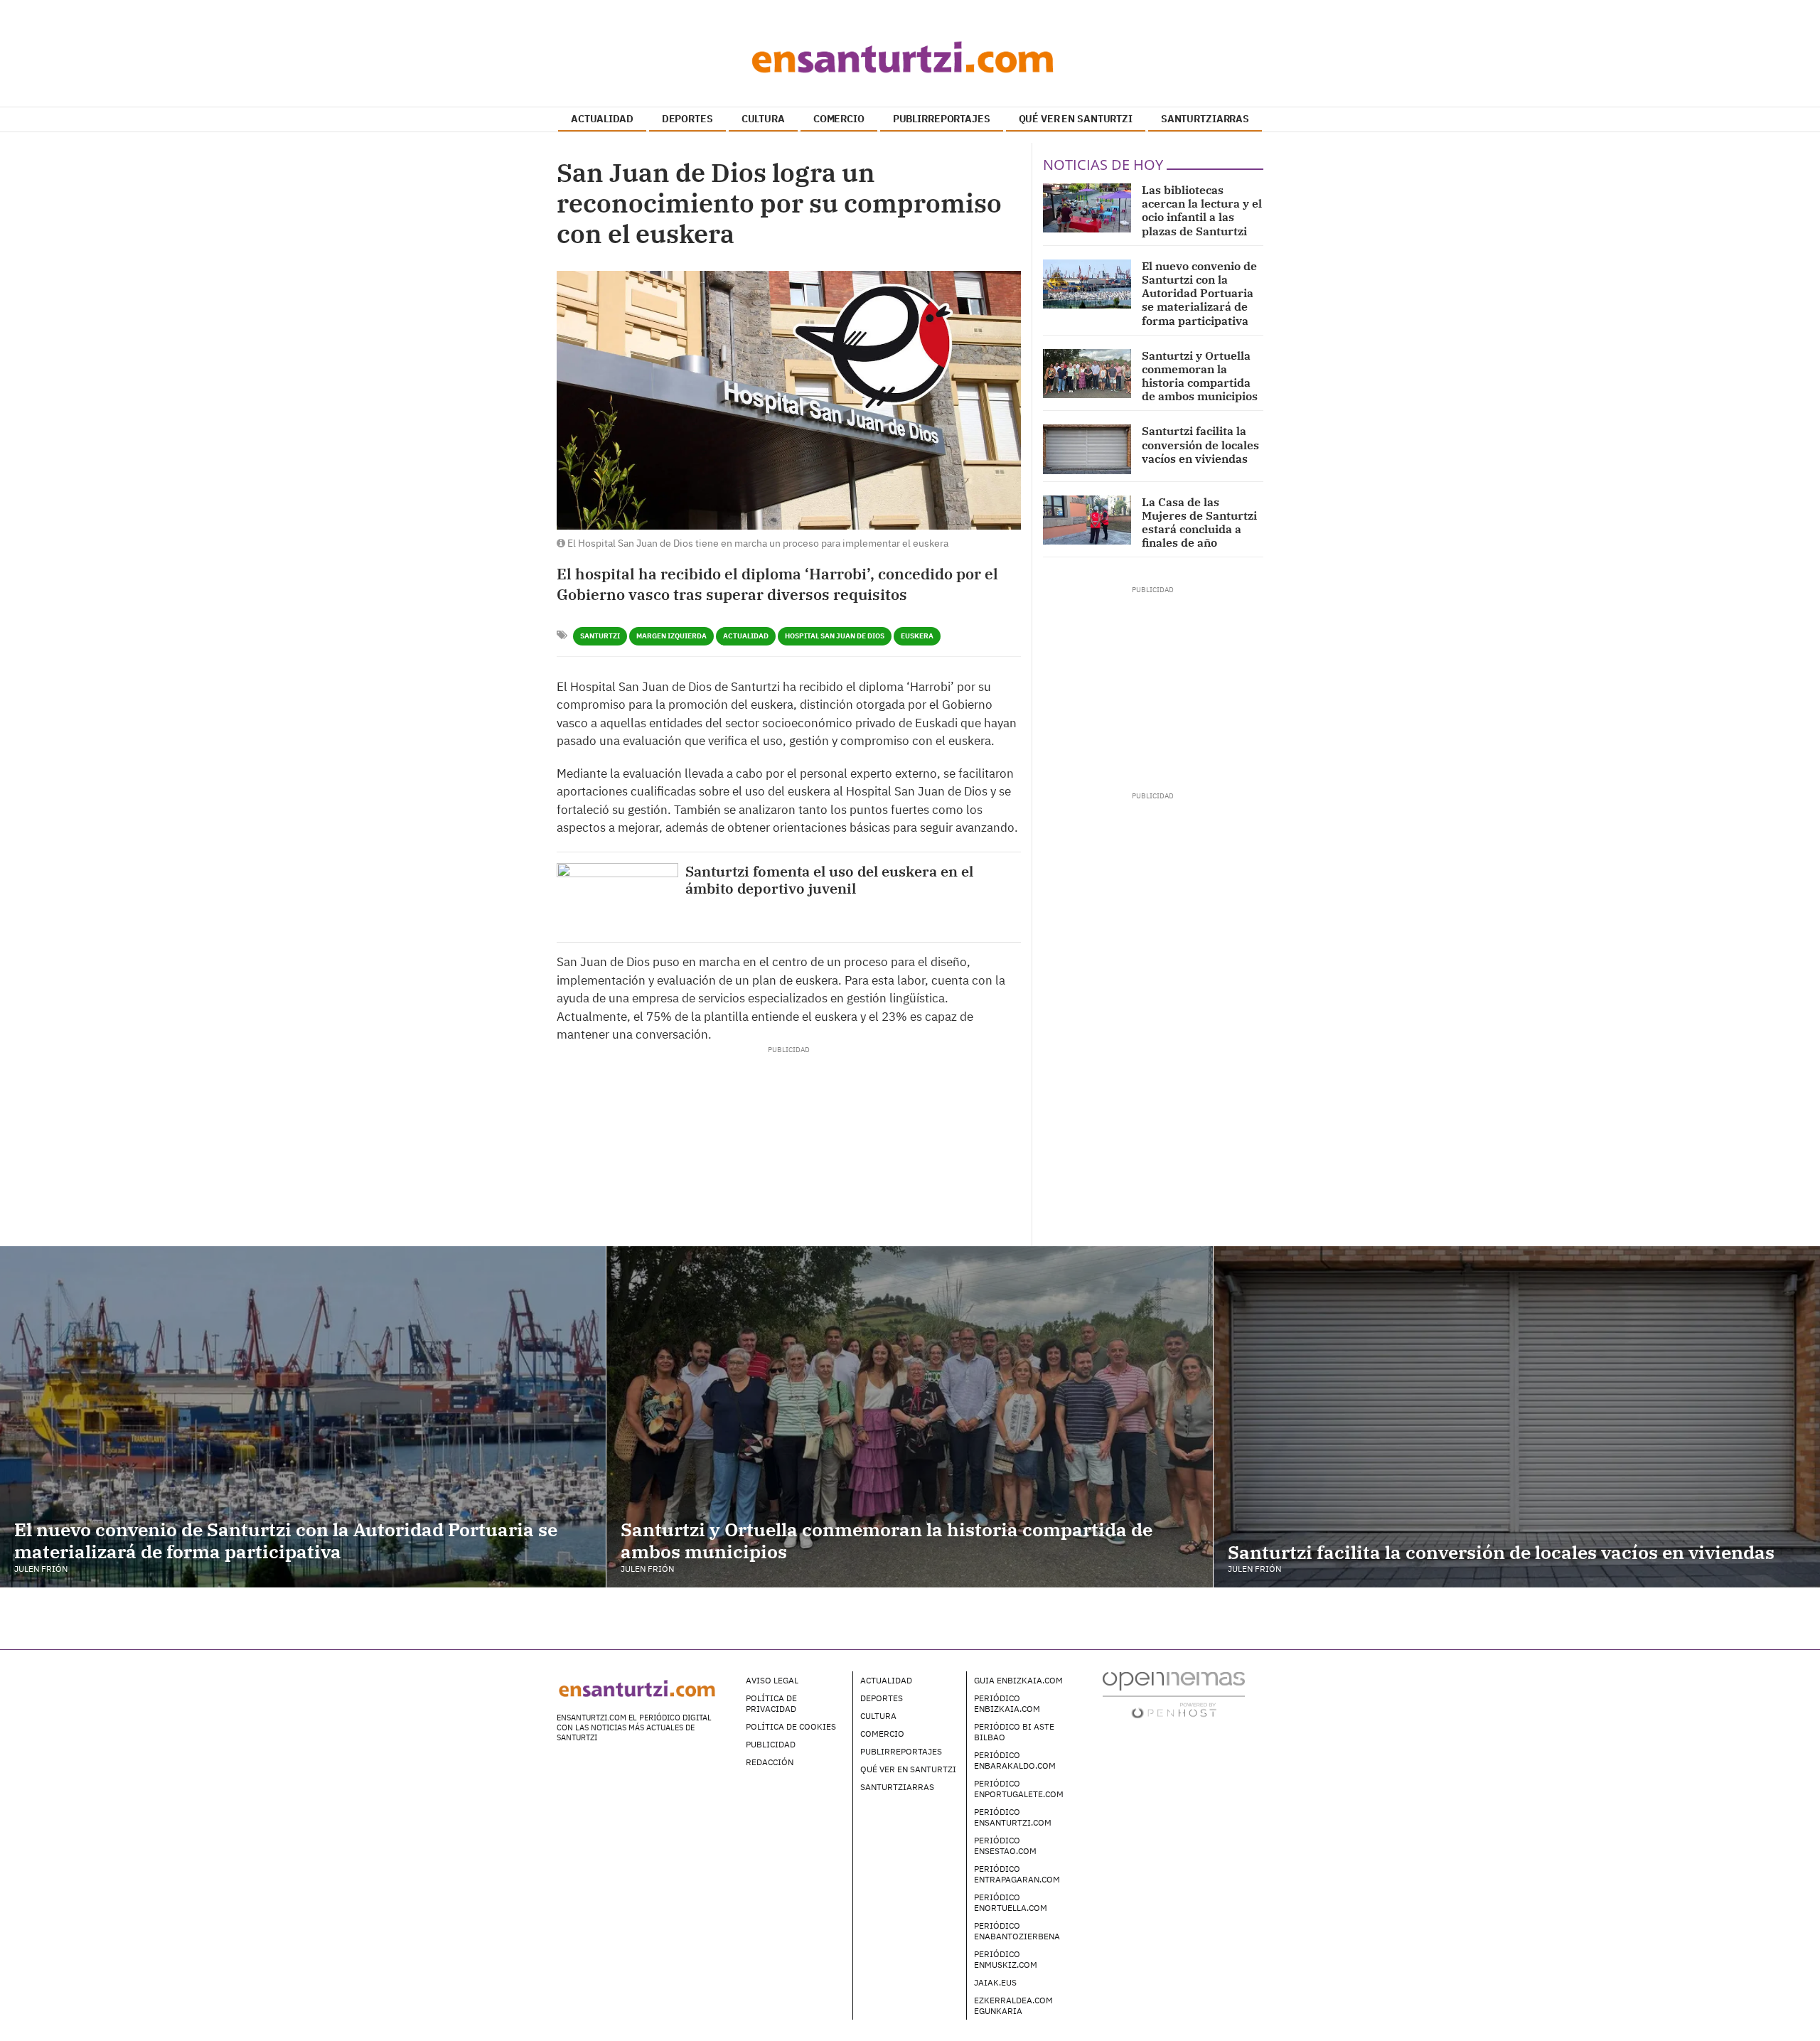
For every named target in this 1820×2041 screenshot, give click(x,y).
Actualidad (746, 636)
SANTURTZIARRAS (1205, 119)
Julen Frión (41, 1569)
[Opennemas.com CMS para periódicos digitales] (1174, 1694)
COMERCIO (839, 119)
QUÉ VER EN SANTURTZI (1076, 119)
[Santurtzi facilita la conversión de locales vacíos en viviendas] (1087, 449)
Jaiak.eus (995, 1982)
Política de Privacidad (771, 1703)
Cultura (878, 1716)
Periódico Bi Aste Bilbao (1014, 1732)
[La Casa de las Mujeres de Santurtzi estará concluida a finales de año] (1087, 520)
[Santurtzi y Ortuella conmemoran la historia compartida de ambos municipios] (1087, 374)
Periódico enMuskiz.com (1006, 1959)
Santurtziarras (897, 1787)
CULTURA (763, 119)
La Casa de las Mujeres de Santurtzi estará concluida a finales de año (1199, 523)
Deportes (882, 1698)
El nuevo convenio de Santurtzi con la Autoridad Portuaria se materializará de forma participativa (1199, 293)
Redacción (770, 1762)
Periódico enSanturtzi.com (1013, 1817)
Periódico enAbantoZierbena (1017, 1931)
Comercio (882, 1734)
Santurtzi (600, 636)
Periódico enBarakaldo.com (1015, 1760)
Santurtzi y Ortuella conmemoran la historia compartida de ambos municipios (1200, 376)
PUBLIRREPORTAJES (942, 119)
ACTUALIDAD (602, 119)
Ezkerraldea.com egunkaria (1013, 2005)
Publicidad (771, 1744)
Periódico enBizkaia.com (1007, 1703)
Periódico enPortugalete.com (1019, 1789)
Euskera (917, 636)
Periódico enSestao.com (1005, 1846)
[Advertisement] (788, 1087)
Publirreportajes (901, 1751)
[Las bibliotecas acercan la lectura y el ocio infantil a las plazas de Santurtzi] (1087, 208)
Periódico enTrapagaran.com (1017, 1874)
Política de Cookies (791, 1726)
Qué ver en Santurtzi (908, 1769)
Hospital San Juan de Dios (835, 636)
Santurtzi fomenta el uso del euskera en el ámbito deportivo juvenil (829, 880)
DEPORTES (687, 119)
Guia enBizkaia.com (1018, 1680)
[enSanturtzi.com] (910, 57)
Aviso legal (772, 1680)
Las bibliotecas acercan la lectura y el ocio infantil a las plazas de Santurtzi (1202, 210)
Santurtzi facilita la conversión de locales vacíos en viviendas (1200, 444)
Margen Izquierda (671, 636)
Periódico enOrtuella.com (1011, 1902)
